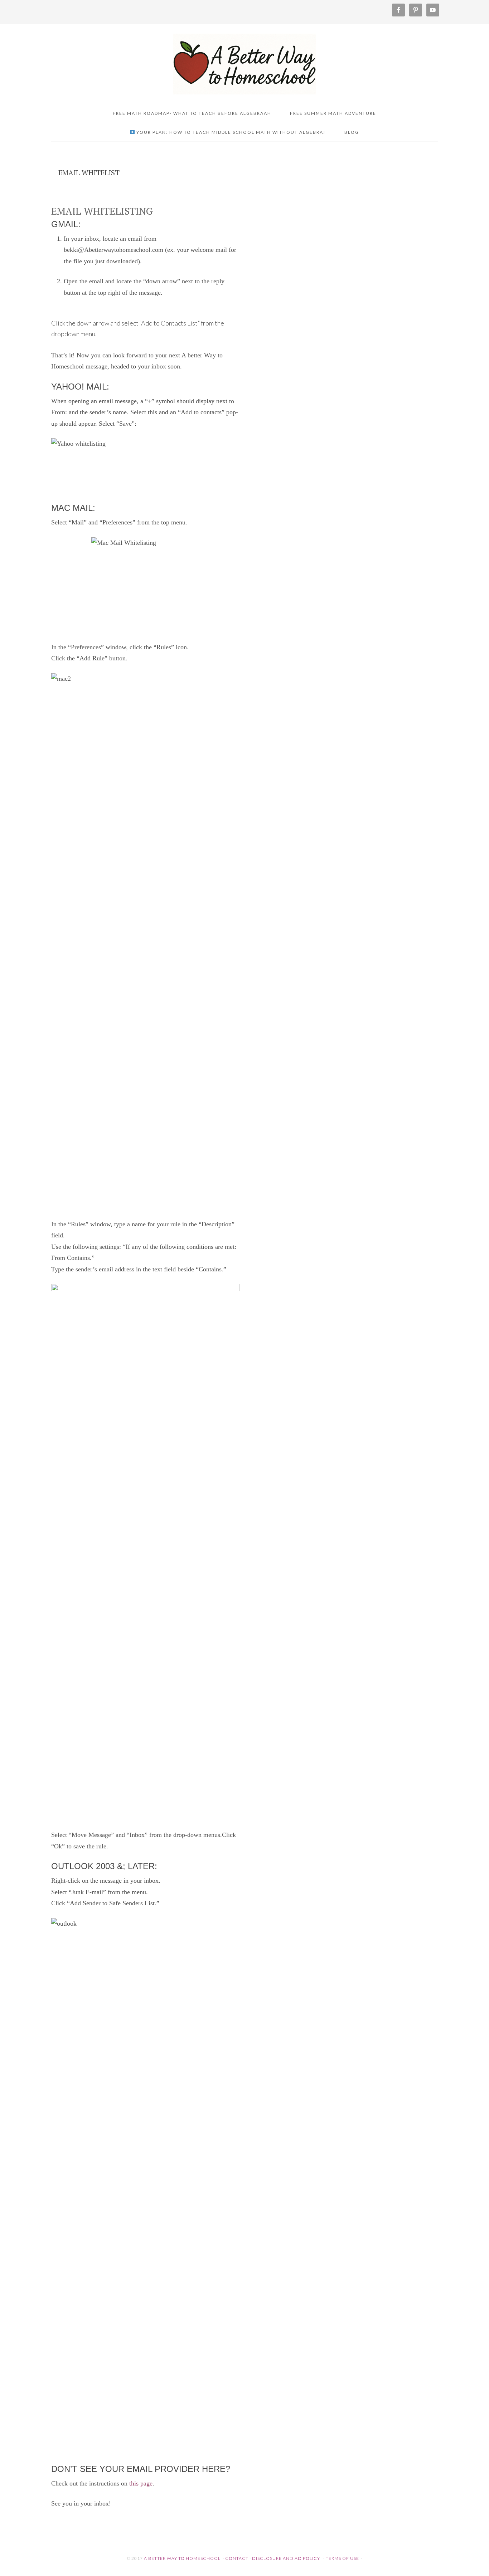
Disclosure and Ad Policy (286, 2558)
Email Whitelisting (102, 211)
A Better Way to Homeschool (245, 61)
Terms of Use (342, 2558)
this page (141, 2483)
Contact (237, 2558)
